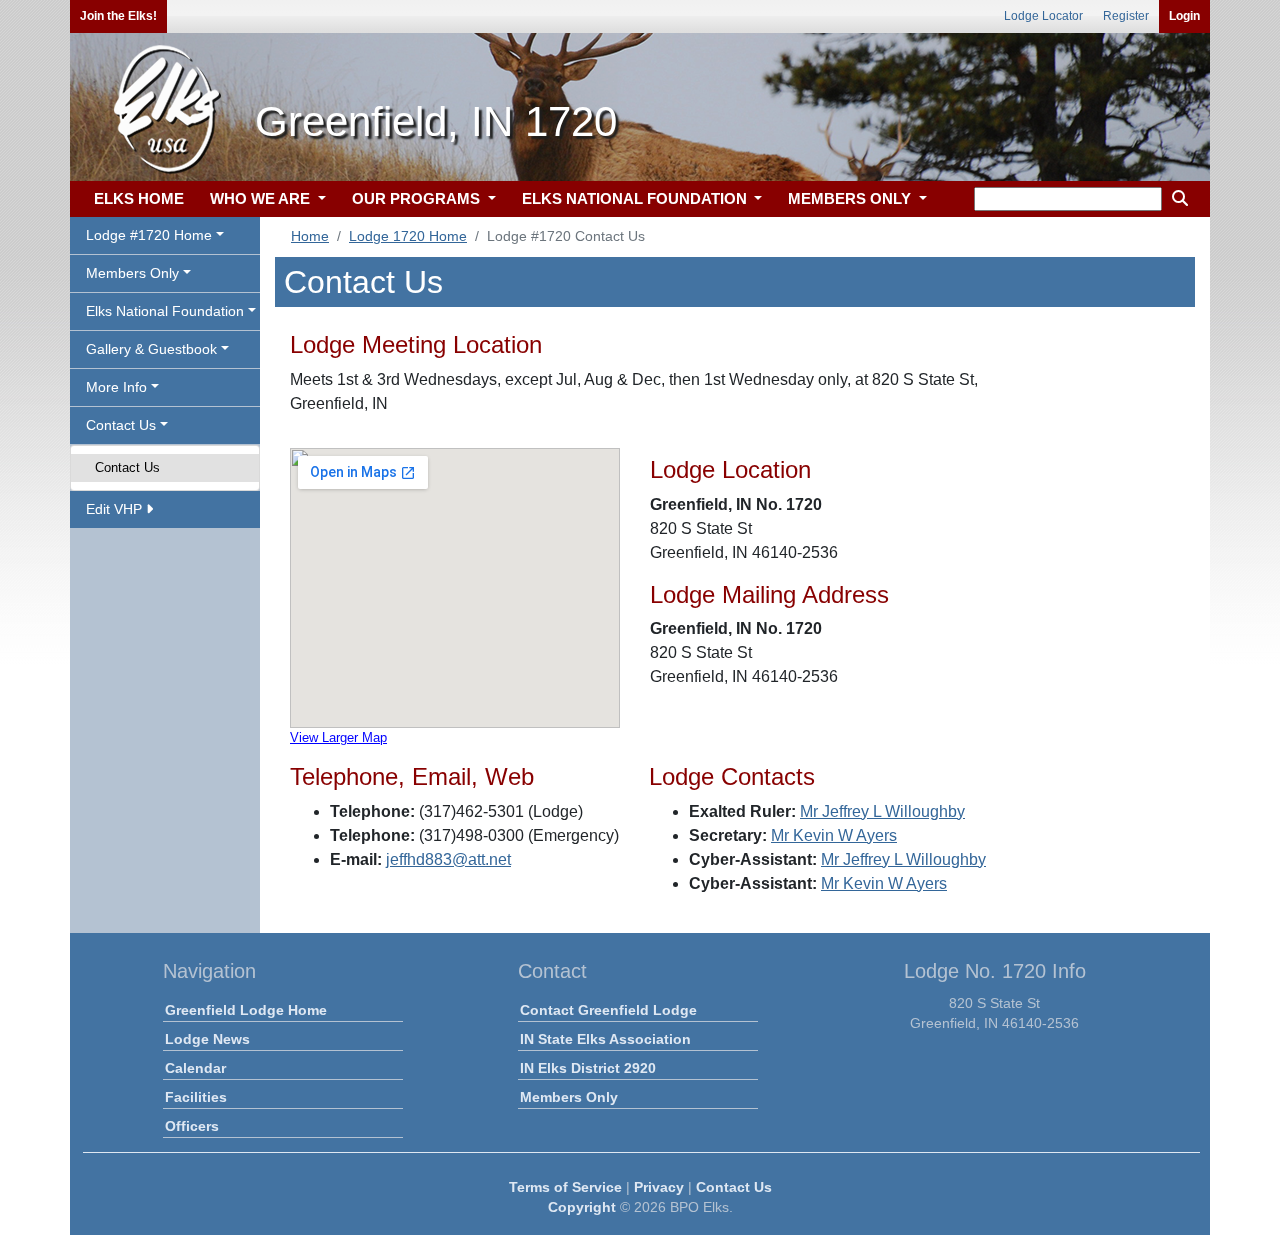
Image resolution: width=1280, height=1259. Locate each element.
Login (1184, 16)
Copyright (582, 1207)
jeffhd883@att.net (448, 859)
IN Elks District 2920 (588, 1068)
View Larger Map (338, 737)
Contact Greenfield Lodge (608, 1010)
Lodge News (207, 1039)
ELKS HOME (139, 198)
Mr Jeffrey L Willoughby (882, 811)
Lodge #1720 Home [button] (149, 235)
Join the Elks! (118, 16)
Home (310, 236)
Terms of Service (565, 1187)
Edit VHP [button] (116, 509)
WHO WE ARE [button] (262, 198)
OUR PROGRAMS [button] (418, 198)
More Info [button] (116, 387)
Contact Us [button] (121, 425)
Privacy (659, 1187)
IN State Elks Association (605, 1039)
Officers (192, 1126)
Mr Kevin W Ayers (834, 835)
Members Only (569, 1097)
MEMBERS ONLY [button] (851, 198)
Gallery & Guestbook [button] (151, 349)
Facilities (196, 1097)
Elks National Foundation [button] (165, 311)
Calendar (195, 1068)
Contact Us (127, 467)
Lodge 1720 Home (408, 236)
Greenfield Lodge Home (246, 1010)
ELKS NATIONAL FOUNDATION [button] (636, 198)
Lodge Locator (1043, 16)
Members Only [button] (132, 273)
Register (1126, 16)
